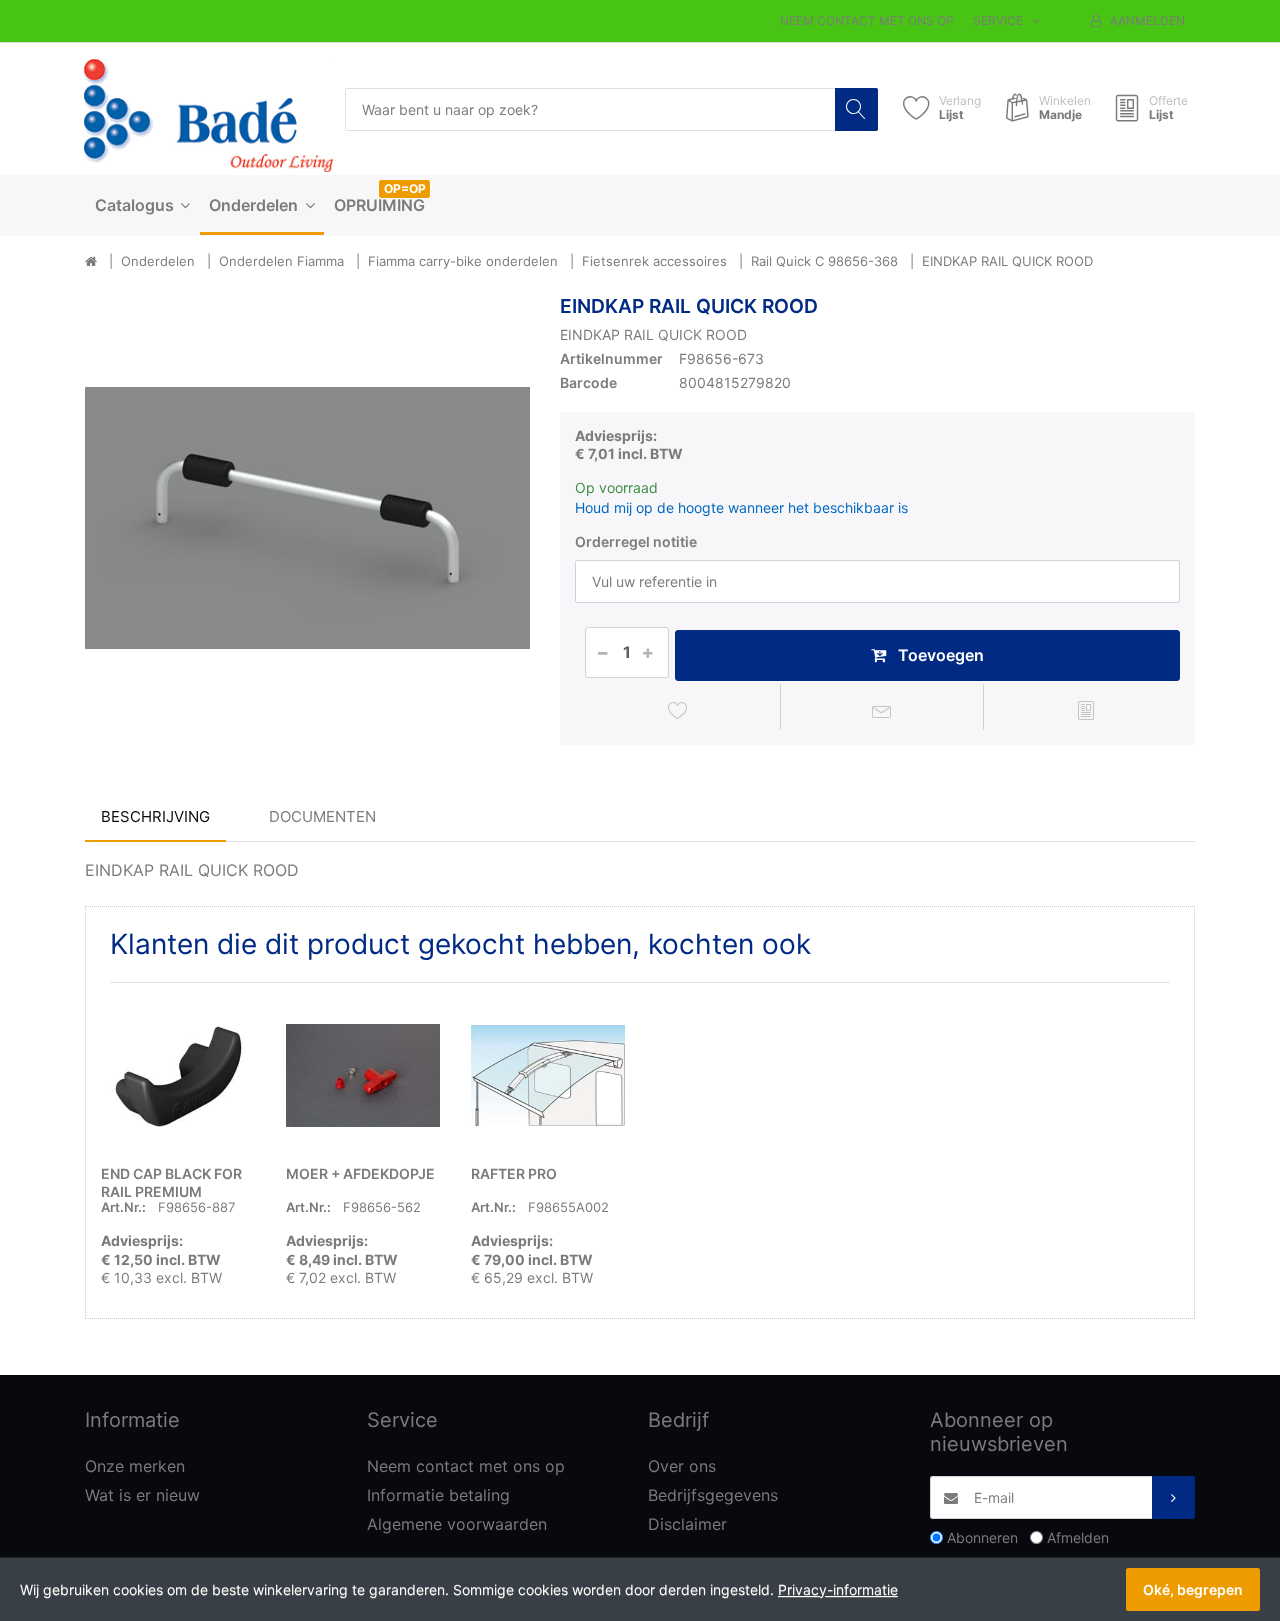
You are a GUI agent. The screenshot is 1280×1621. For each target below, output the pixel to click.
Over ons (682, 1466)
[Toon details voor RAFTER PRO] (548, 1075)
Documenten (322, 816)
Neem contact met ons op (867, 20)
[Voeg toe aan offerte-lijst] (1085, 710)
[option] (307, 517)
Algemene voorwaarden (457, 1524)
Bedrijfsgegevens (713, 1495)
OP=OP (405, 188)
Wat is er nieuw (142, 1495)
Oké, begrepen (1193, 1589)
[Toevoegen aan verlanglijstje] (678, 710)
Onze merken (135, 1466)
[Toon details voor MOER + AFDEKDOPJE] (363, 1075)
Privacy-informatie (838, 1589)
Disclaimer (687, 1524)
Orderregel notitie (636, 541)
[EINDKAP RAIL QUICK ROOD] (307, 517)
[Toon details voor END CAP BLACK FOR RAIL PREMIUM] (178, 1075)
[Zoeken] (856, 109)
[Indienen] (1173, 1497)
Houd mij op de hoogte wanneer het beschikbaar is (741, 507)
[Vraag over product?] (882, 710)
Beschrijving (155, 816)
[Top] (91, 262)
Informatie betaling (438, 1495)
